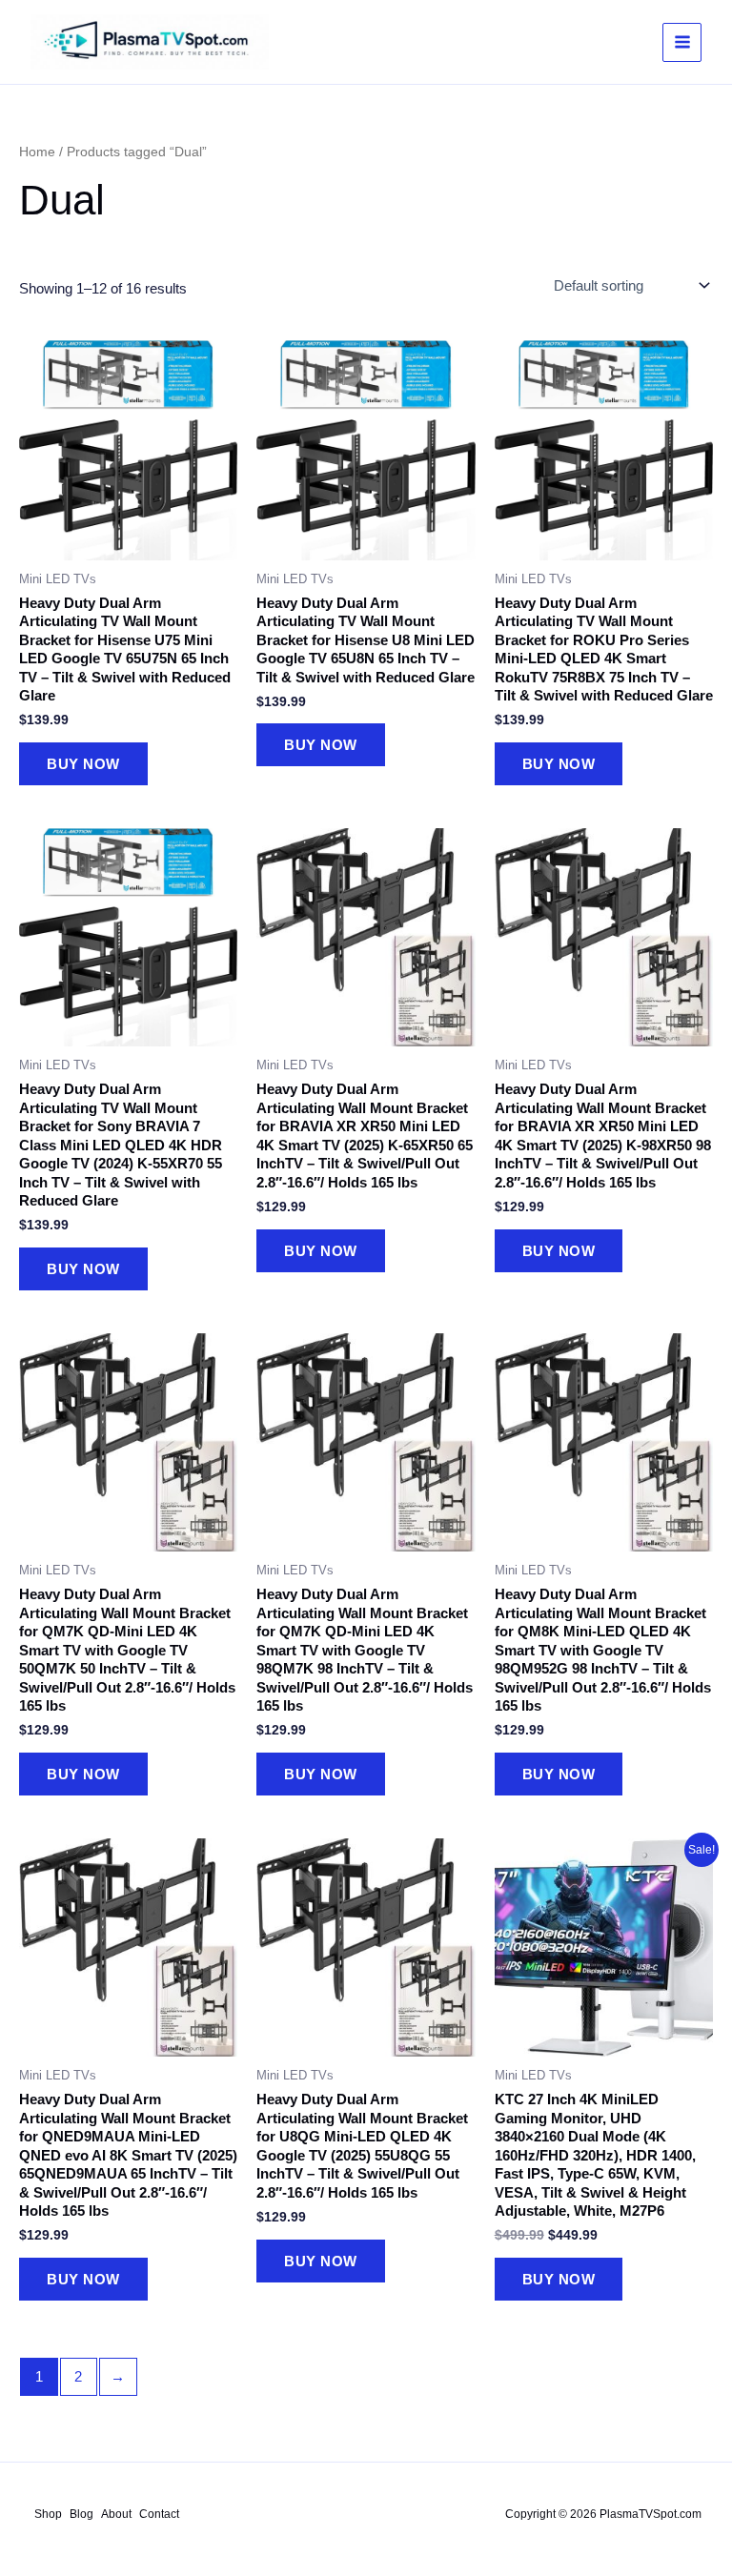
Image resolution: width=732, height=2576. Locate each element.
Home (37, 152)
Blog (81, 2514)
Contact (159, 2514)
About (116, 2514)
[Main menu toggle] (682, 42)
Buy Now (83, 764)
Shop (48, 2514)
